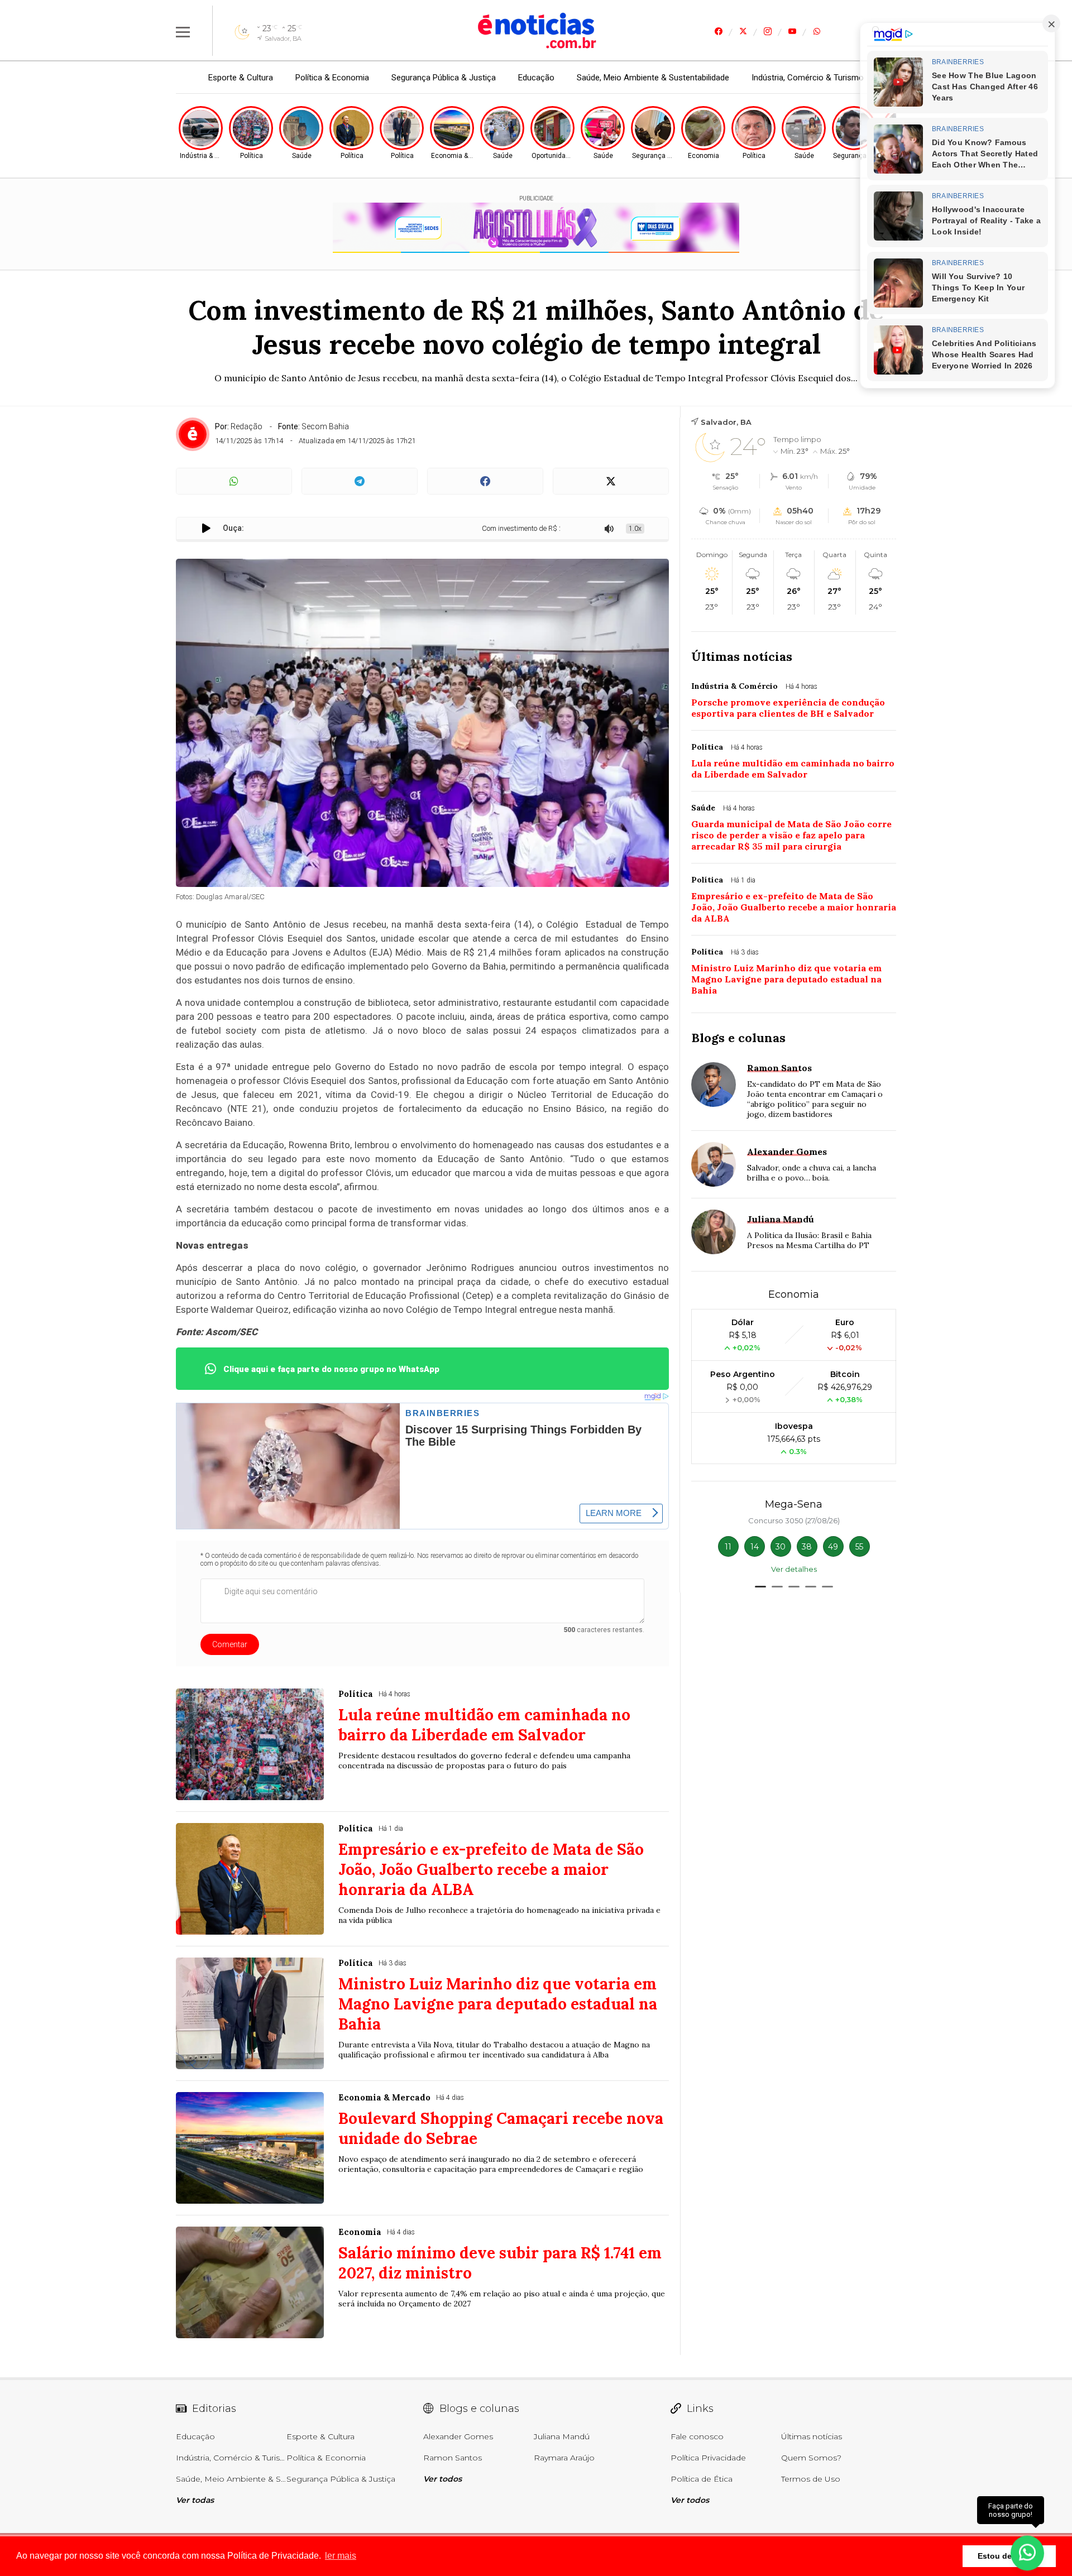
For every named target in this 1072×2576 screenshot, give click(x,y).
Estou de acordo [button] (1009, 2556)
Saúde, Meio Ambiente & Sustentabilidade (653, 78)
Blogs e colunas (738, 1038)
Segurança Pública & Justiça (444, 78)
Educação (536, 78)
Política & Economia (332, 78)
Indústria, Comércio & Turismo (808, 78)
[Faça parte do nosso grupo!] (1027, 2547)
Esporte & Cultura (241, 78)
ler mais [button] (341, 2556)
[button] (760, 1587)
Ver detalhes (794, 1569)
